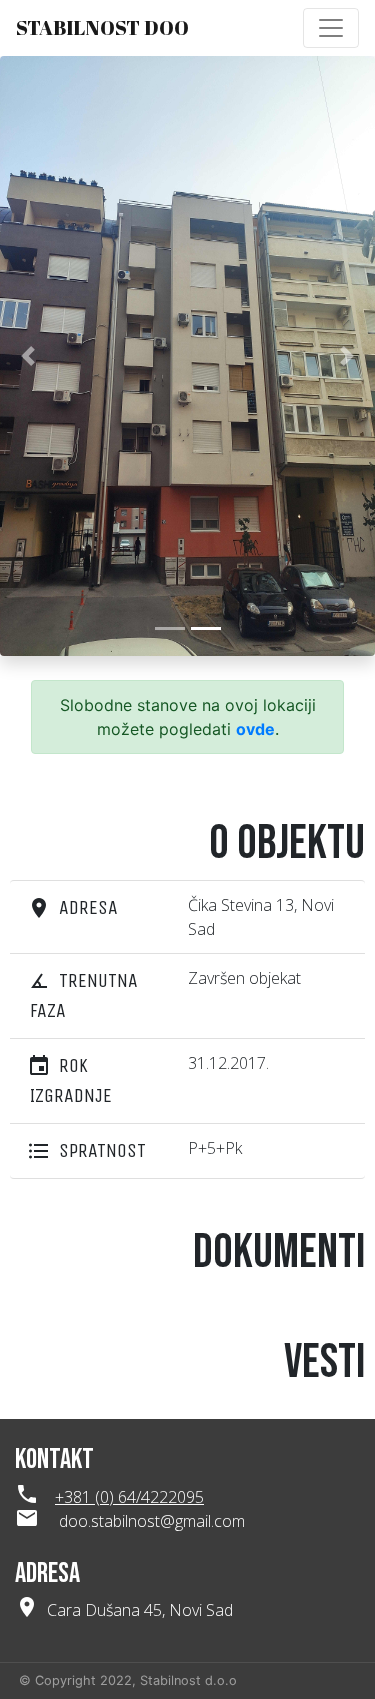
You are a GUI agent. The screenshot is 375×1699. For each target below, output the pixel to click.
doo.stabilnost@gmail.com (152, 1521)
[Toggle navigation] (331, 28)
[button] (28, 356)
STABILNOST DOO (102, 27)
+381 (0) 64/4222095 (129, 1497)
